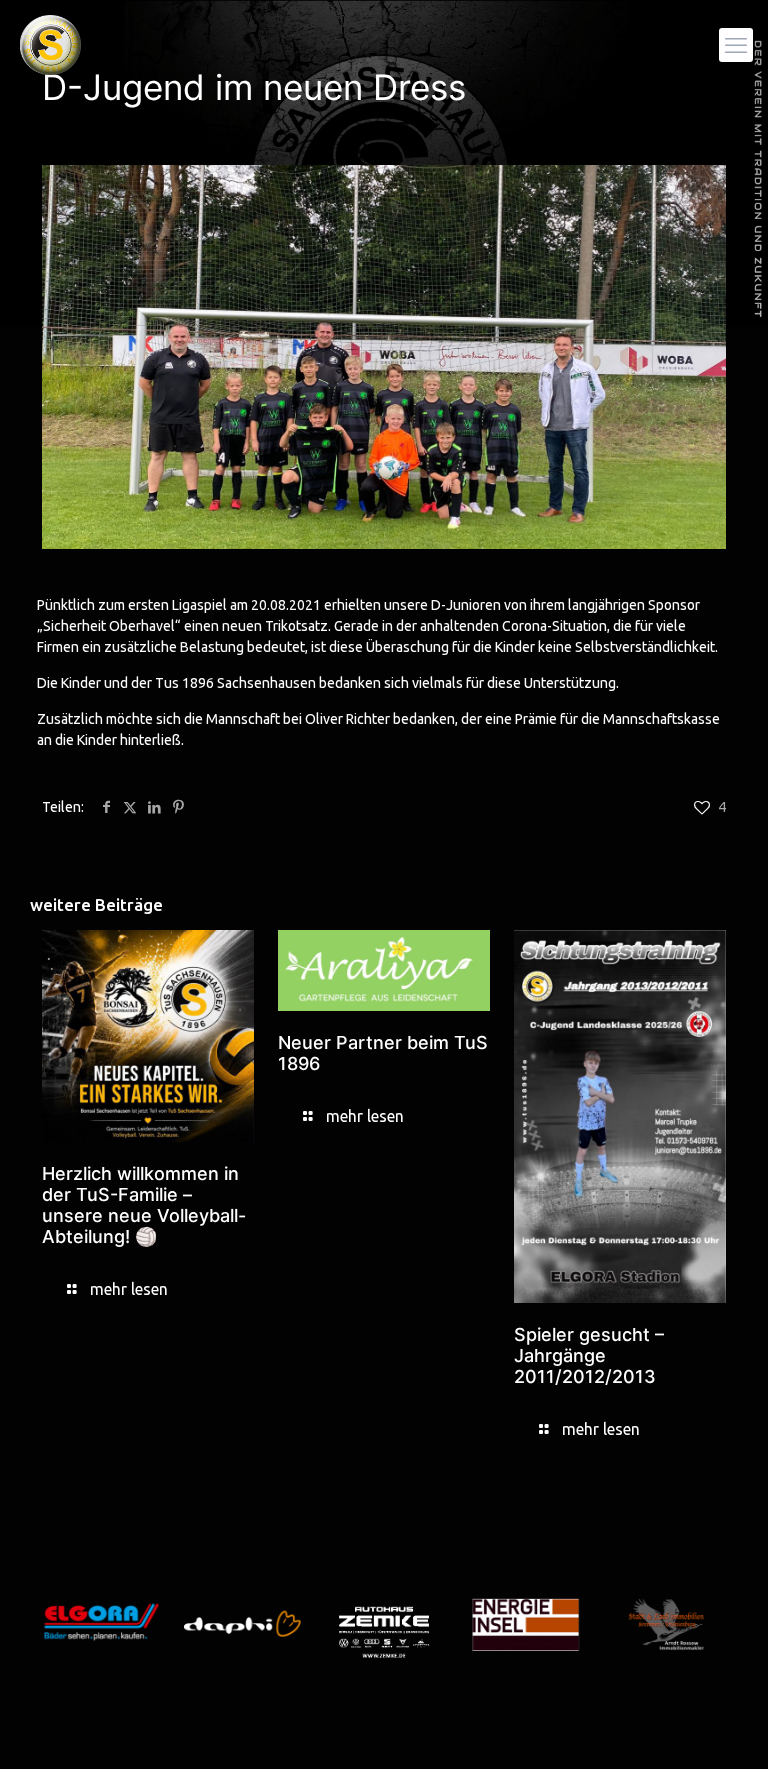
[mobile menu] (736, 45)
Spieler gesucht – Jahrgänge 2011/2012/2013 (589, 1355)
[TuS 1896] (50, 45)
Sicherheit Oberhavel (109, 626)
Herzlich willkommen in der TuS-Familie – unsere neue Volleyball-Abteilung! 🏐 (144, 1205)
